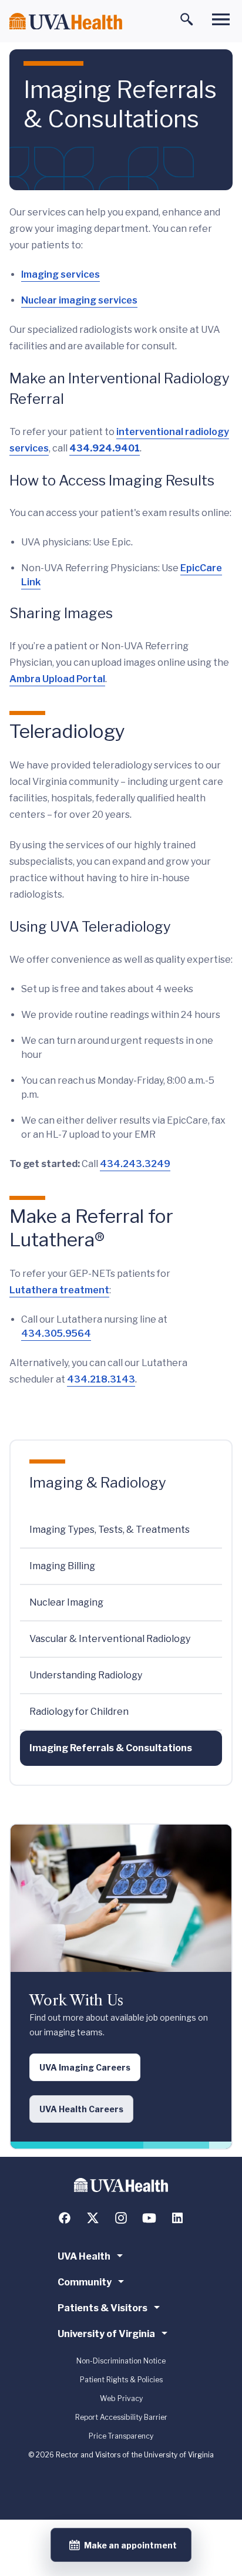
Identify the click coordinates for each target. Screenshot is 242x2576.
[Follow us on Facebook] (65, 2218)
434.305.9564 (56, 1333)
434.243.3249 (135, 1164)
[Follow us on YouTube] (149, 2218)
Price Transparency (121, 2436)
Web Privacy (121, 2398)
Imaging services (60, 274)
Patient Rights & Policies (121, 2380)
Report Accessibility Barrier (121, 2417)
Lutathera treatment (59, 1290)
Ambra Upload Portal (57, 679)
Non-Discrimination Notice (121, 2361)
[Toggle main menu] (221, 19)
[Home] (66, 21)
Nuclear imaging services (79, 300)
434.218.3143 (101, 1379)
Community (85, 2282)
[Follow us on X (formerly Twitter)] (93, 2218)
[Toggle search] (187, 19)
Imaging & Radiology (98, 1483)
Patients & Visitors (102, 2308)
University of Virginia (106, 2334)
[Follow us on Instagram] (121, 2218)
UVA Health (84, 2256)
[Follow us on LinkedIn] (177, 2218)
